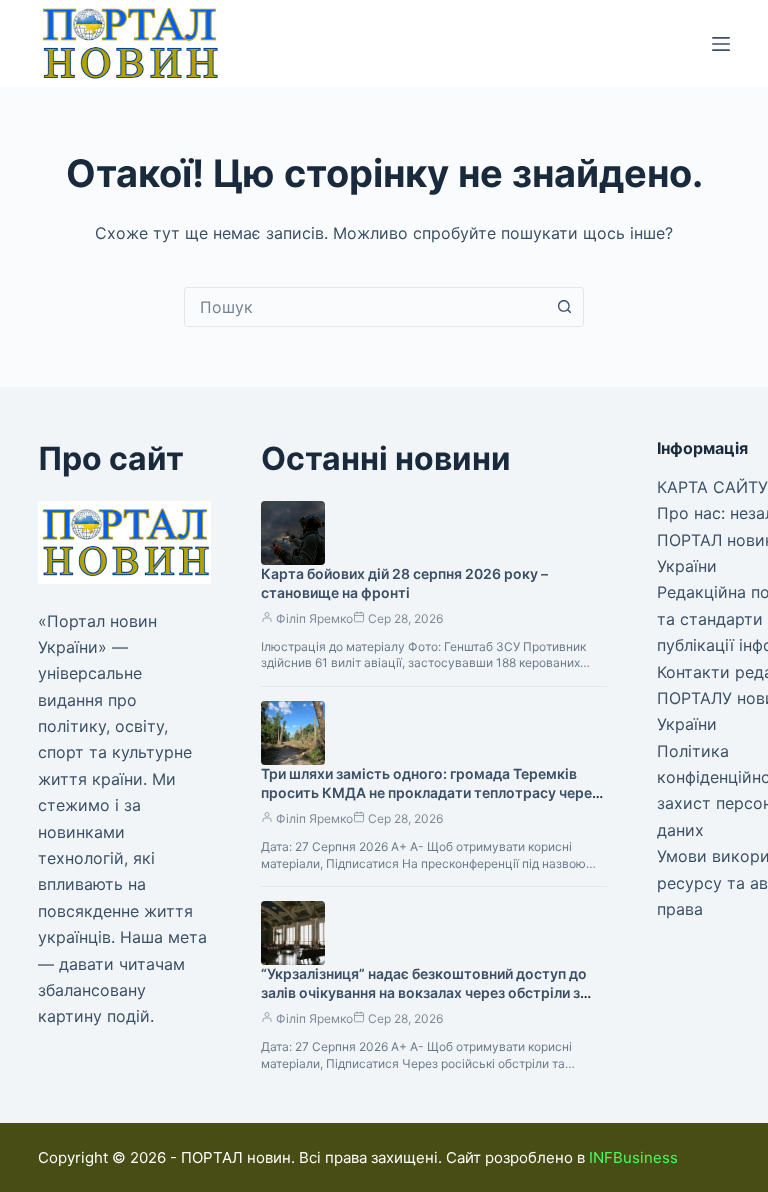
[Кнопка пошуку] (564, 307)
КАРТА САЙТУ (712, 487)
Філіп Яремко (314, 618)
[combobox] (365, 307)
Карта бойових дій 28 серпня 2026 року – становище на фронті (404, 583)
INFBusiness (633, 1157)
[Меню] (721, 44)
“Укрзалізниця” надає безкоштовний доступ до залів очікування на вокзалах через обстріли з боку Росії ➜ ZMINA (424, 992)
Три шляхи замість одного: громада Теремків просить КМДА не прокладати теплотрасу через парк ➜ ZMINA (430, 792)
